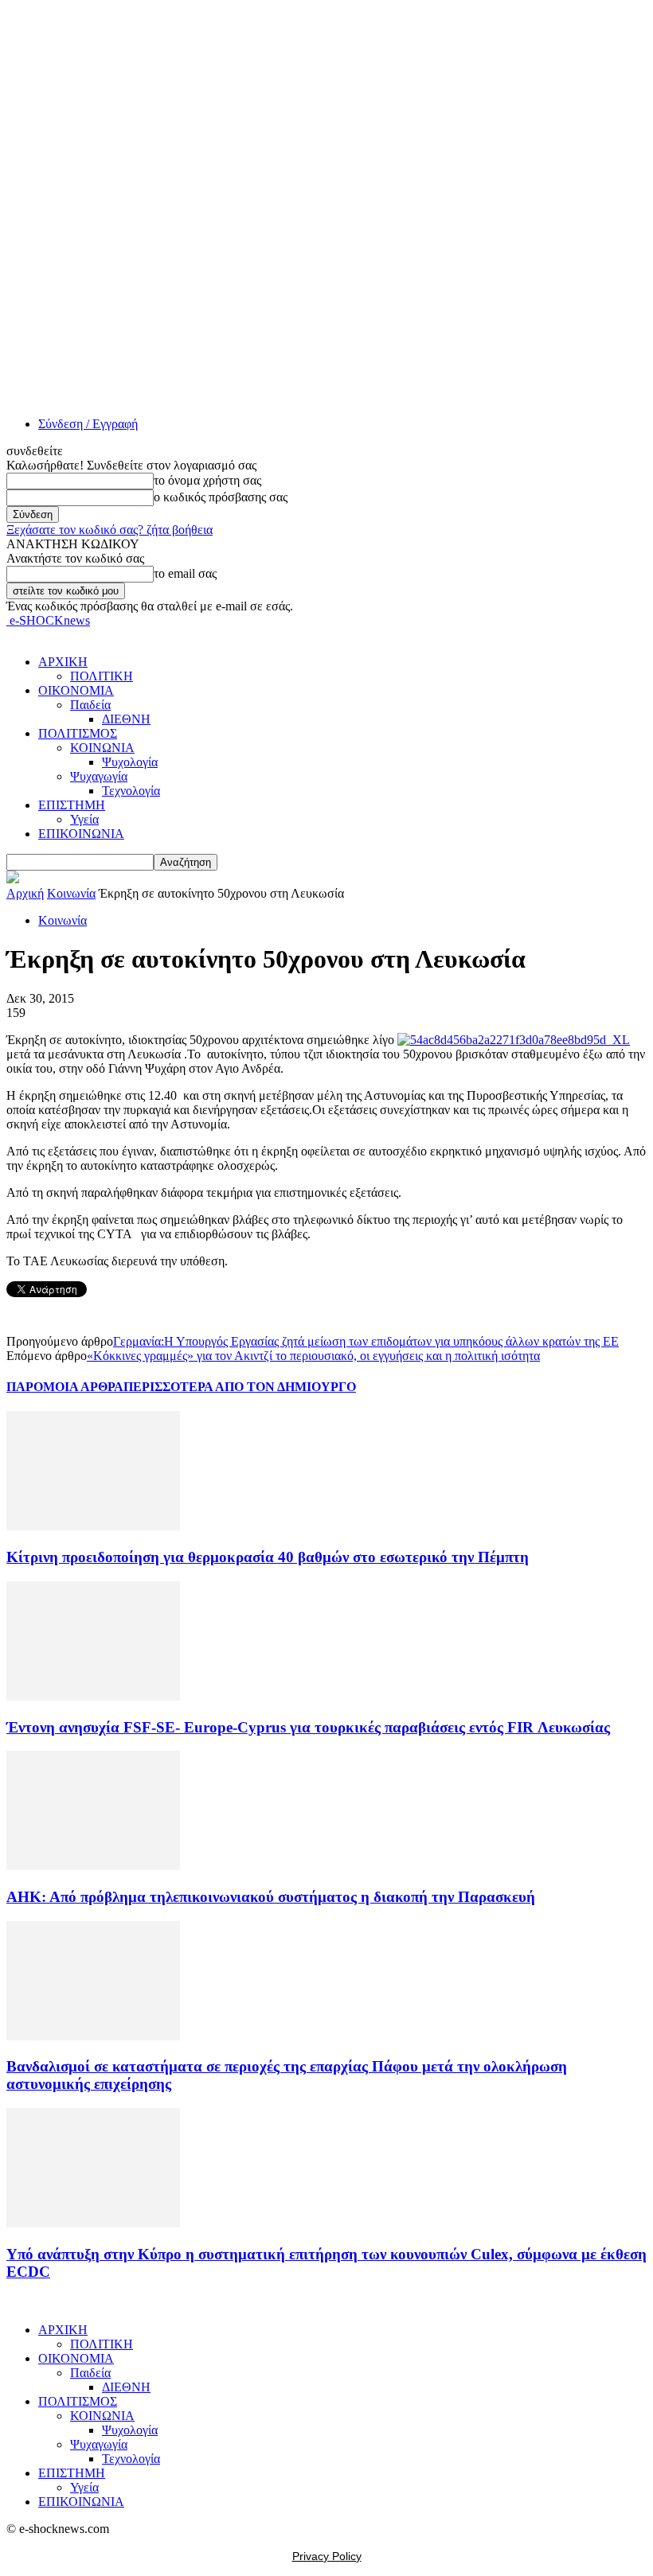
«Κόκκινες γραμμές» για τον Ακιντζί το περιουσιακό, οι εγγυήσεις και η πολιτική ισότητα (313, 1356)
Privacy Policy (327, 2556)
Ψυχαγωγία (99, 776)
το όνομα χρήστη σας (207, 480)
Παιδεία (90, 705)
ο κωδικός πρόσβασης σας (221, 497)
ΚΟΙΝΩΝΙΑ (102, 748)
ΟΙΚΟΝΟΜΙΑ (76, 690)
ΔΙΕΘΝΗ (126, 719)
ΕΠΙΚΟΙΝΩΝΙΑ (81, 834)
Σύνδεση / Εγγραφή (88, 424)
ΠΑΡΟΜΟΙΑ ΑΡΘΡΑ (65, 1387)
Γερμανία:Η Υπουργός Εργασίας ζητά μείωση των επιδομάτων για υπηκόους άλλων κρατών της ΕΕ (366, 1341)
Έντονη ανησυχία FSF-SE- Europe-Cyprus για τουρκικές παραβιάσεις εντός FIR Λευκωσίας (308, 1727)
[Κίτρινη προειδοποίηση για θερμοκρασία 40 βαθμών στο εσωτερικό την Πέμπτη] (93, 1526)
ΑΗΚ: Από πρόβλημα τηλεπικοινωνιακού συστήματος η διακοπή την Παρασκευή (271, 1897)
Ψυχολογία (130, 762)
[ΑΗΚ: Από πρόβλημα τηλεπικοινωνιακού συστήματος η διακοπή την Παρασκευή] (93, 1866)
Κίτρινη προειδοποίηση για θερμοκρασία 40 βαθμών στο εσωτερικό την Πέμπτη (268, 1557)
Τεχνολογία (131, 791)
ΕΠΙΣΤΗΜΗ (72, 805)
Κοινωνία (71, 893)
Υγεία (84, 819)
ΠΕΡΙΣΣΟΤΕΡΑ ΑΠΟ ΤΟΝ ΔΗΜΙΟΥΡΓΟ (240, 1387)
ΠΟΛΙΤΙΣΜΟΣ (78, 733)
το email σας (185, 573)
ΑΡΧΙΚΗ (63, 662)
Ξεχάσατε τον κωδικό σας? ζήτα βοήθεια (109, 530)
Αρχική (25, 893)
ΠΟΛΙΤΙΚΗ (102, 676)
